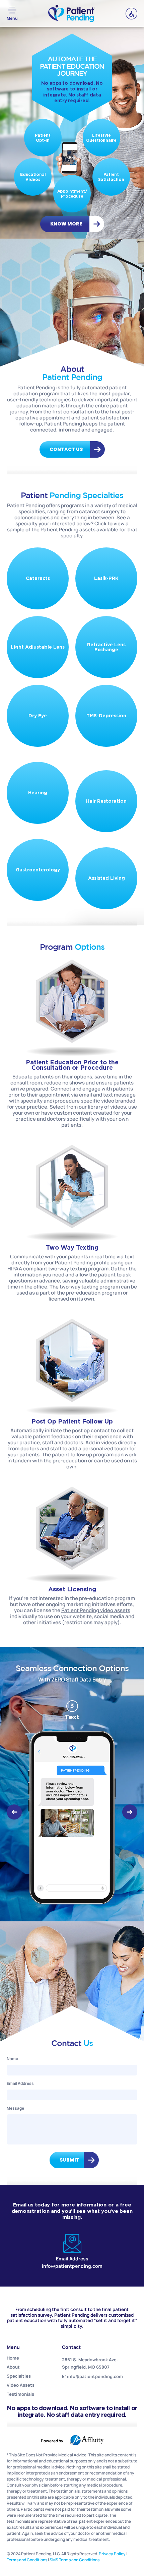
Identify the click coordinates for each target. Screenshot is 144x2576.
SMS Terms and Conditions (75, 2560)
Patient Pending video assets (96, 1610)
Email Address (20, 2083)
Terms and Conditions (27, 2560)
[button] (14, 1812)
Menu (12, 18)
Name (12, 2059)
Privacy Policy (112, 2554)
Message (15, 2108)
